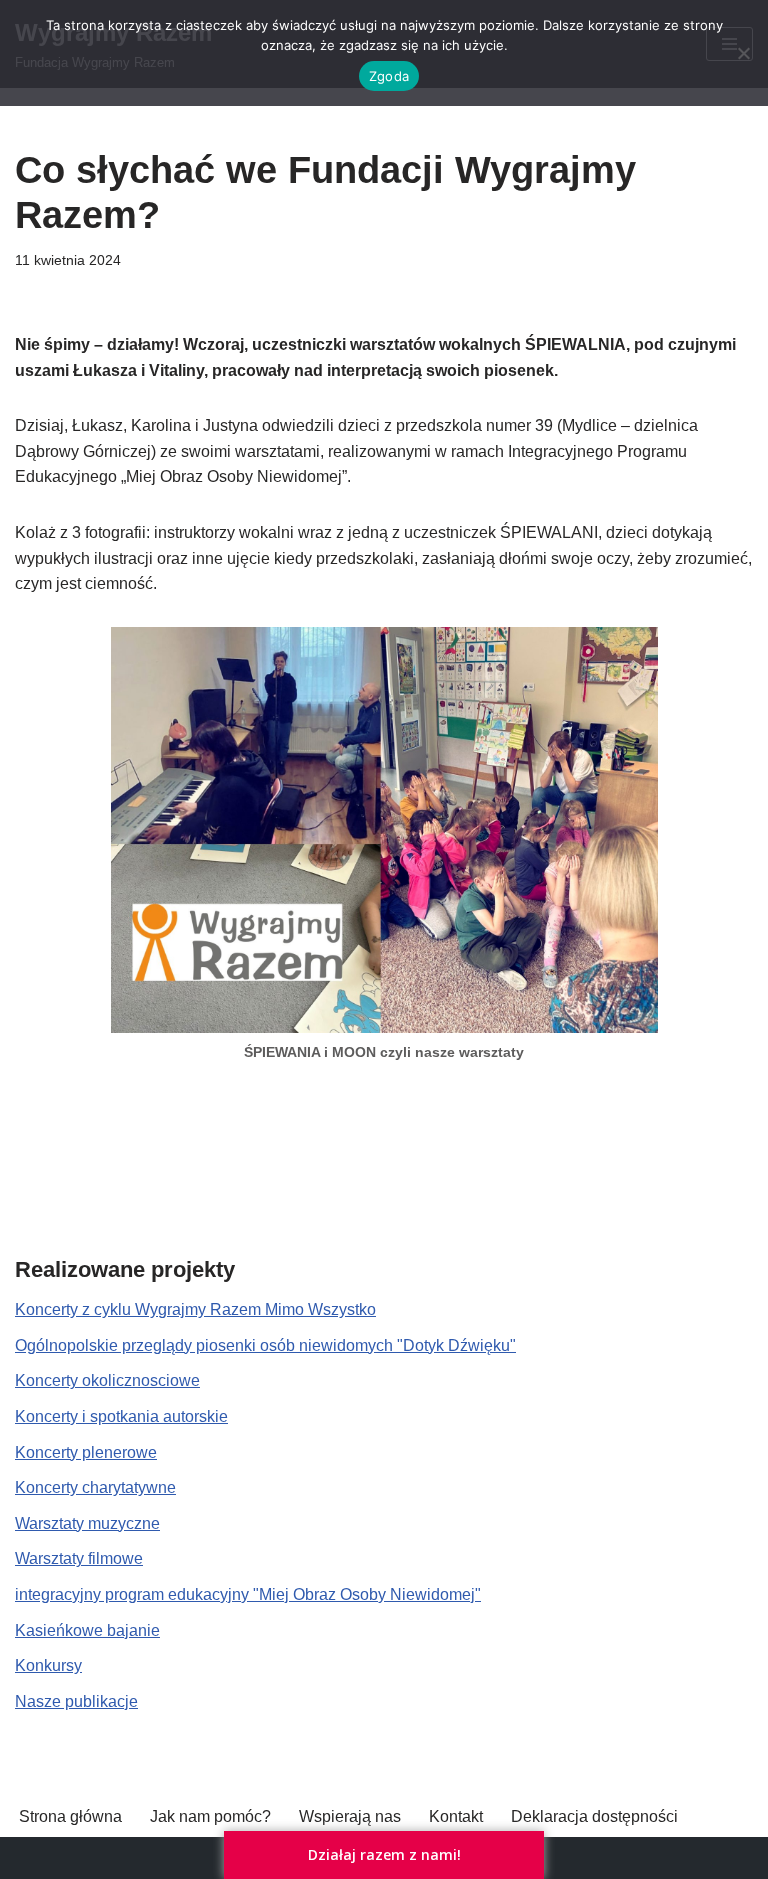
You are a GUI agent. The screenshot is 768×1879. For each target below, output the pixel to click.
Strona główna (70, 1816)
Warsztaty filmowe (79, 1558)
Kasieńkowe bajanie (87, 1630)
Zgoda (389, 76)
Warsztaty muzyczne (87, 1523)
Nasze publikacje (76, 1701)
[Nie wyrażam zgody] (743, 53)
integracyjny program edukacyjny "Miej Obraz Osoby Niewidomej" (248, 1594)
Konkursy (48, 1665)
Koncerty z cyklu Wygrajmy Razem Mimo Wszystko (195, 1309)
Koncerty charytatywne (95, 1487)
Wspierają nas (350, 1816)
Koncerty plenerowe (86, 1452)
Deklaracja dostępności (594, 1816)
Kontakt (456, 1816)
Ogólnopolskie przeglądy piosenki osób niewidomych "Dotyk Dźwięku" (265, 1345)
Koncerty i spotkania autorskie (121, 1416)
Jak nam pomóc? (210, 1816)
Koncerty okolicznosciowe (107, 1380)
